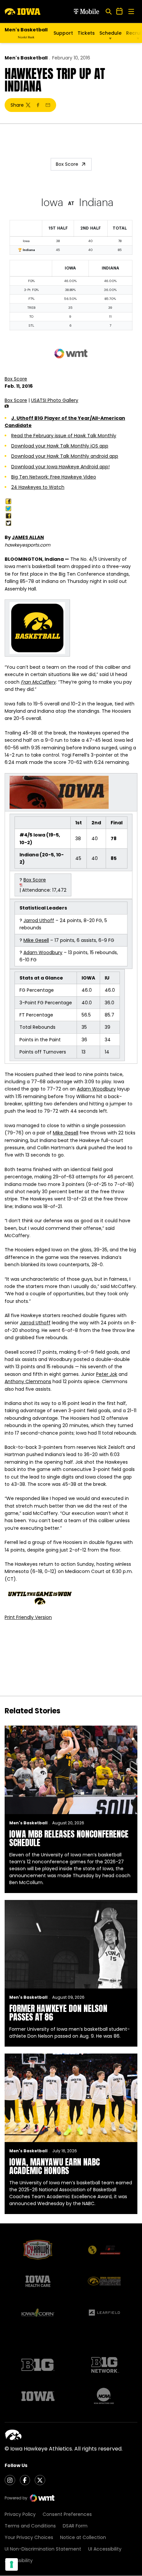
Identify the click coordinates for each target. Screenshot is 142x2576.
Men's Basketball (26, 58)
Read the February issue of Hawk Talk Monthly (64, 436)
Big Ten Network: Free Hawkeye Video (54, 477)
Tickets (86, 33)
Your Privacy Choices (29, 2537)
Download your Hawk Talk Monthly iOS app (60, 446)
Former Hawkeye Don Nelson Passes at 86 (58, 2013)
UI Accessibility (105, 2549)
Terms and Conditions (30, 2526)
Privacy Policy (20, 2514)
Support (63, 33)
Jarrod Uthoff (39, 920)
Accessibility (19, 2560)
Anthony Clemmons (28, 1381)
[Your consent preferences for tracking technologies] (12, 2564)
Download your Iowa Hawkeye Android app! (60, 467)
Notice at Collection (83, 2537)
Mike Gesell (36, 940)
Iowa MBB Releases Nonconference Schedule (69, 1838)
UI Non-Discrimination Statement (43, 2549)
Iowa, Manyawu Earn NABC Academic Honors (54, 2166)
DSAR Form (75, 2526)
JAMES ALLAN (28, 537)
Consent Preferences (67, 2514)
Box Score (67, 164)
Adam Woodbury (43, 952)
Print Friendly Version (28, 1617)
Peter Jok (107, 1374)
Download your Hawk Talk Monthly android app (65, 456)
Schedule (110, 33)
